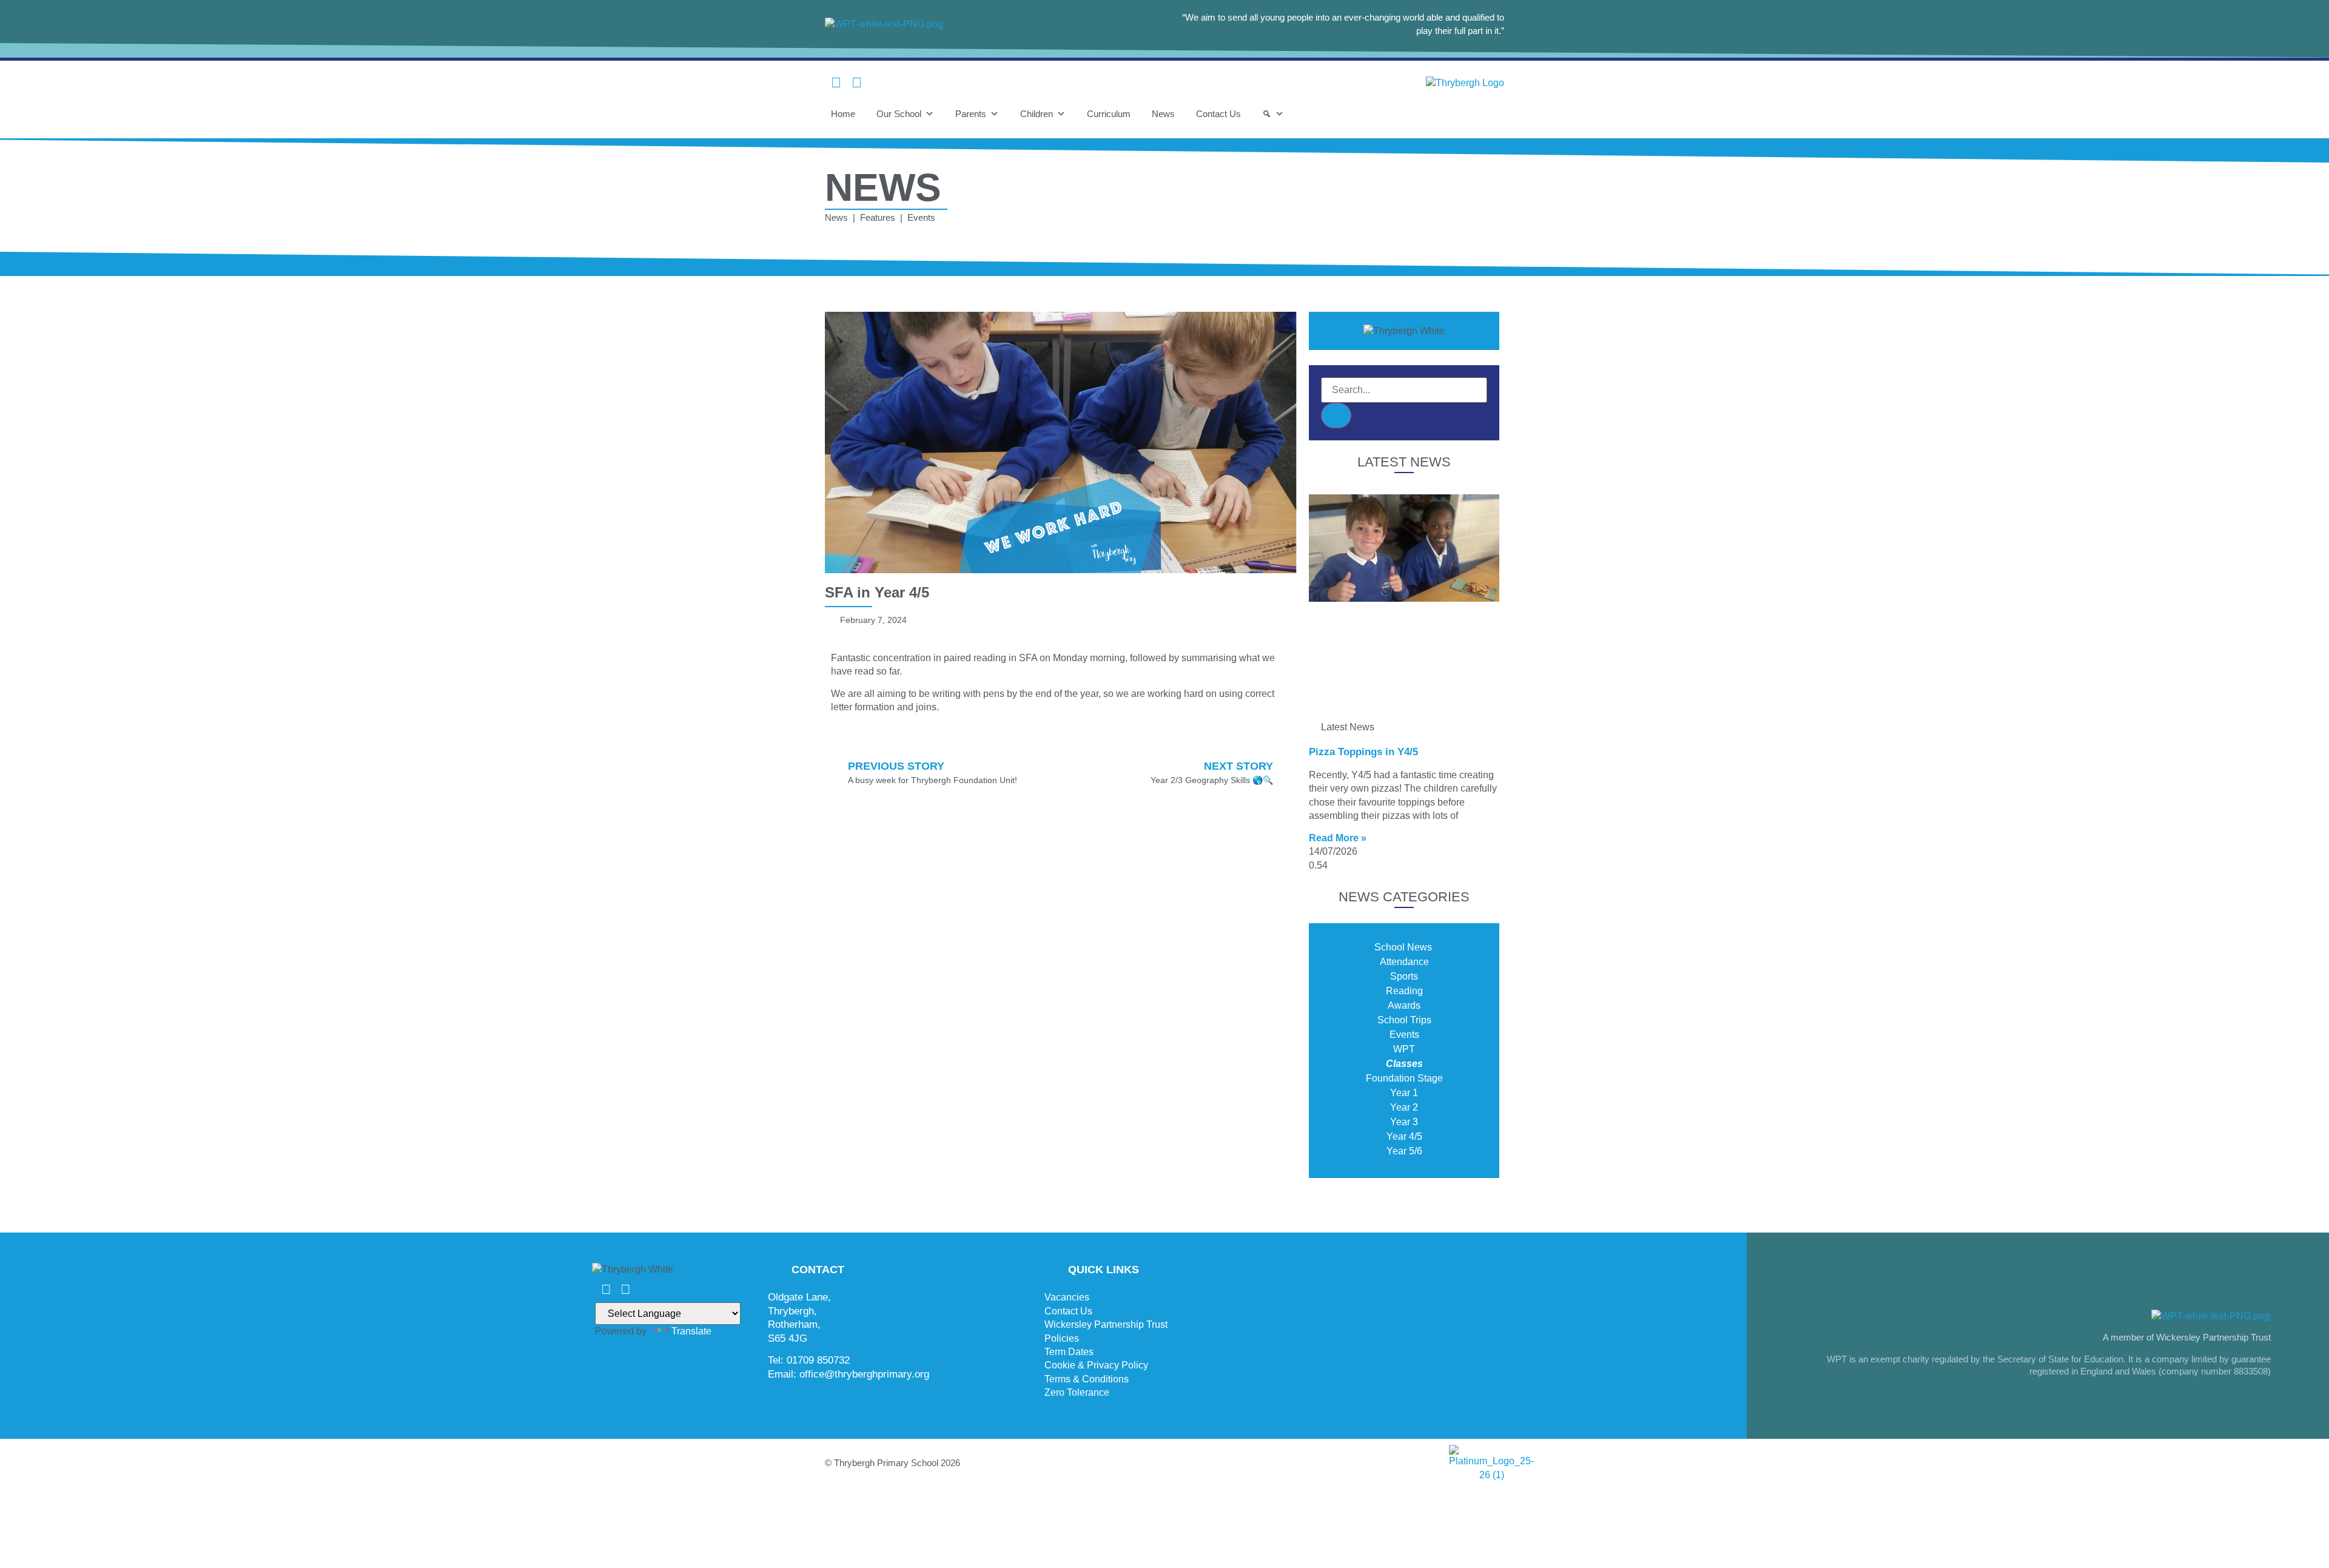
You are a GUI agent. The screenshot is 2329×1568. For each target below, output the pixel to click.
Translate (691, 1331)
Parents (971, 114)
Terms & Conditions (1087, 1379)
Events (1404, 1035)
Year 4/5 (1404, 1136)
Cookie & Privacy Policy (1096, 1365)
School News (1404, 947)
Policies (1062, 1338)
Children (1037, 114)
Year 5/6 (1404, 1151)
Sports (1404, 976)
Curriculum (1109, 114)
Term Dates (1069, 1352)
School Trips (1404, 1020)
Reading (1404, 991)
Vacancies (1067, 1297)
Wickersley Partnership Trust (1106, 1324)
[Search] (1273, 114)
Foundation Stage (1404, 1078)
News (1163, 114)
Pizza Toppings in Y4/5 (1363, 752)
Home (843, 114)
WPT (1404, 1049)
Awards (1404, 1005)
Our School (899, 114)
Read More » (1338, 838)
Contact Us (1218, 114)
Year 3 (1404, 1122)
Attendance (1404, 962)
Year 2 (1404, 1107)
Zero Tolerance (1077, 1392)
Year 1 (1404, 1093)
